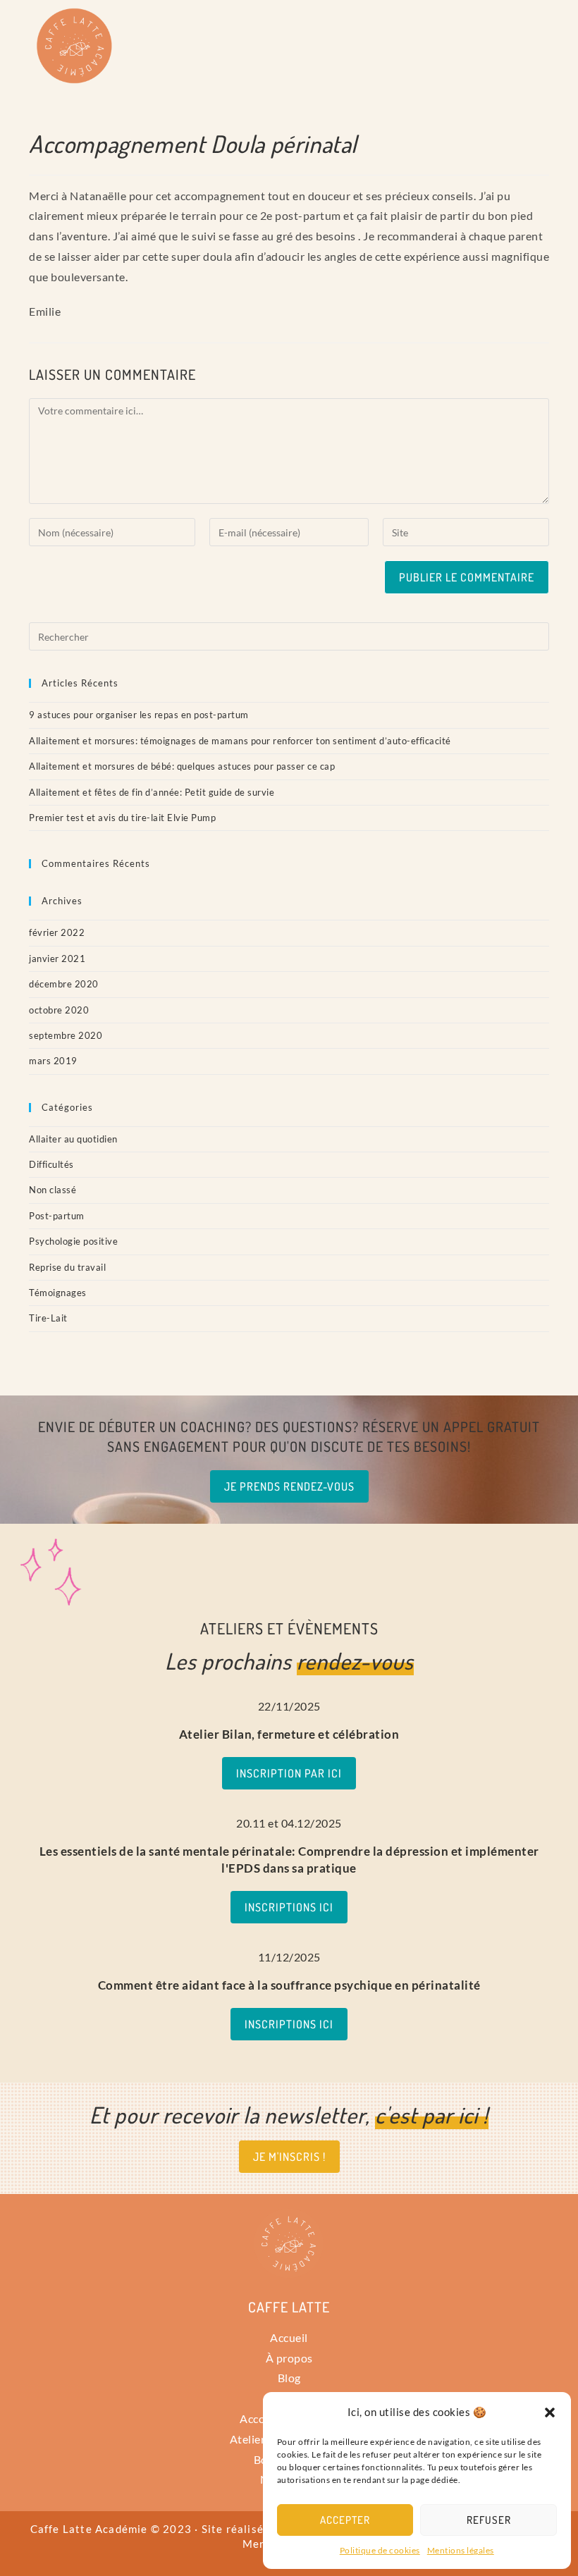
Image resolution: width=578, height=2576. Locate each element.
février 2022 (57, 932)
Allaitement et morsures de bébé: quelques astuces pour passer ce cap (182, 766)
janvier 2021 (57, 959)
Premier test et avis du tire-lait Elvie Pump (122, 818)
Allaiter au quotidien (73, 1139)
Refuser (489, 2520)
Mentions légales (461, 2550)
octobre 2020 (59, 1010)
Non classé (53, 1190)
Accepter (345, 2520)
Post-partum (57, 1216)
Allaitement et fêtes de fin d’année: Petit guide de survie (152, 792)
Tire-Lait (48, 1318)
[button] (550, 2412)
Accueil (289, 2337)
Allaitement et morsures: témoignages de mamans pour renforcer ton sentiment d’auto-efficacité (240, 741)
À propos (289, 2358)
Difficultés (51, 1164)
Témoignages (58, 1293)
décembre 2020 (64, 984)
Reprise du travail (67, 1267)
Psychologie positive (73, 1241)
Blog (289, 2378)
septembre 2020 (66, 1035)
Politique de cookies (380, 2550)
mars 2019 (53, 1061)
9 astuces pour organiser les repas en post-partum (139, 715)
